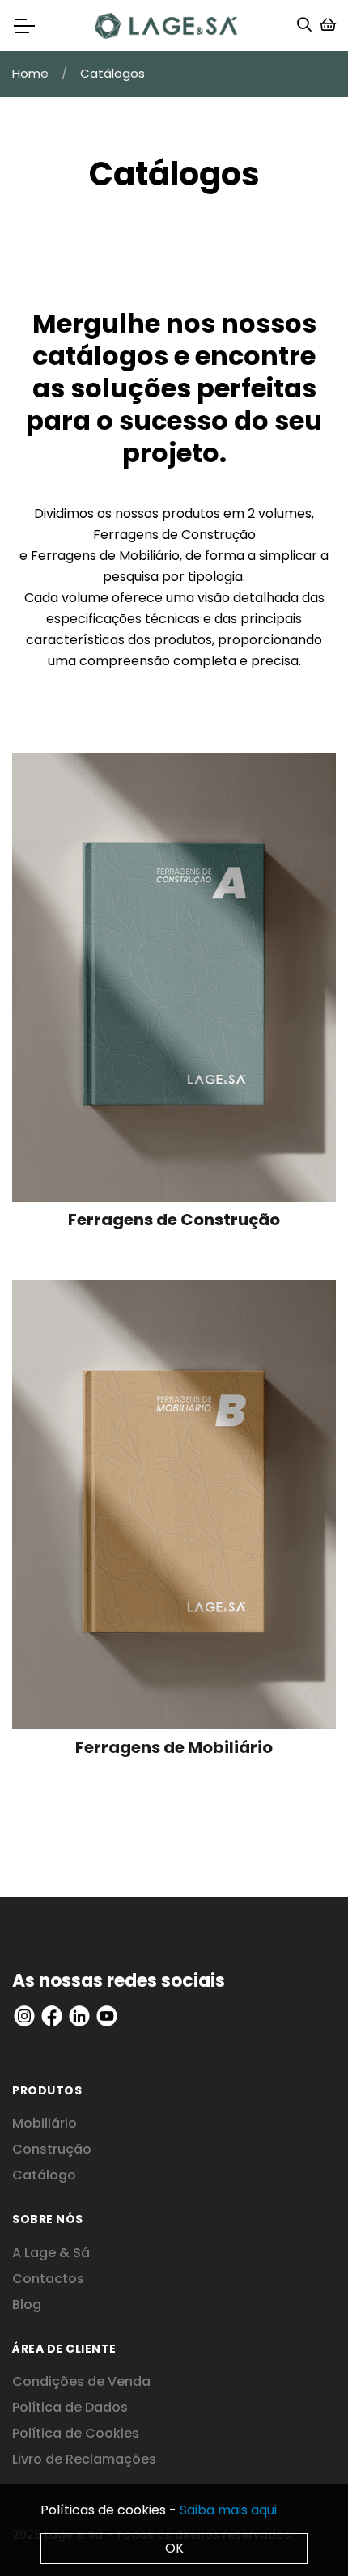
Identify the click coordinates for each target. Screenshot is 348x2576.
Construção (52, 2149)
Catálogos (112, 73)
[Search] (304, 26)
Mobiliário (45, 2123)
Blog (27, 2304)
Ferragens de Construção (174, 535)
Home (30, 73)
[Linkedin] (24, 2015)
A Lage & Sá (51, 2253)
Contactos (48, 2279)
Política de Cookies (76, 2433)
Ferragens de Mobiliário (105, 556)
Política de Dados (70, 2407)
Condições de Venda (81, 2381)
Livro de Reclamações (84, 2459)
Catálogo (44, 2175)
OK (174, 2548)
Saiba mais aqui (228, 2510)
